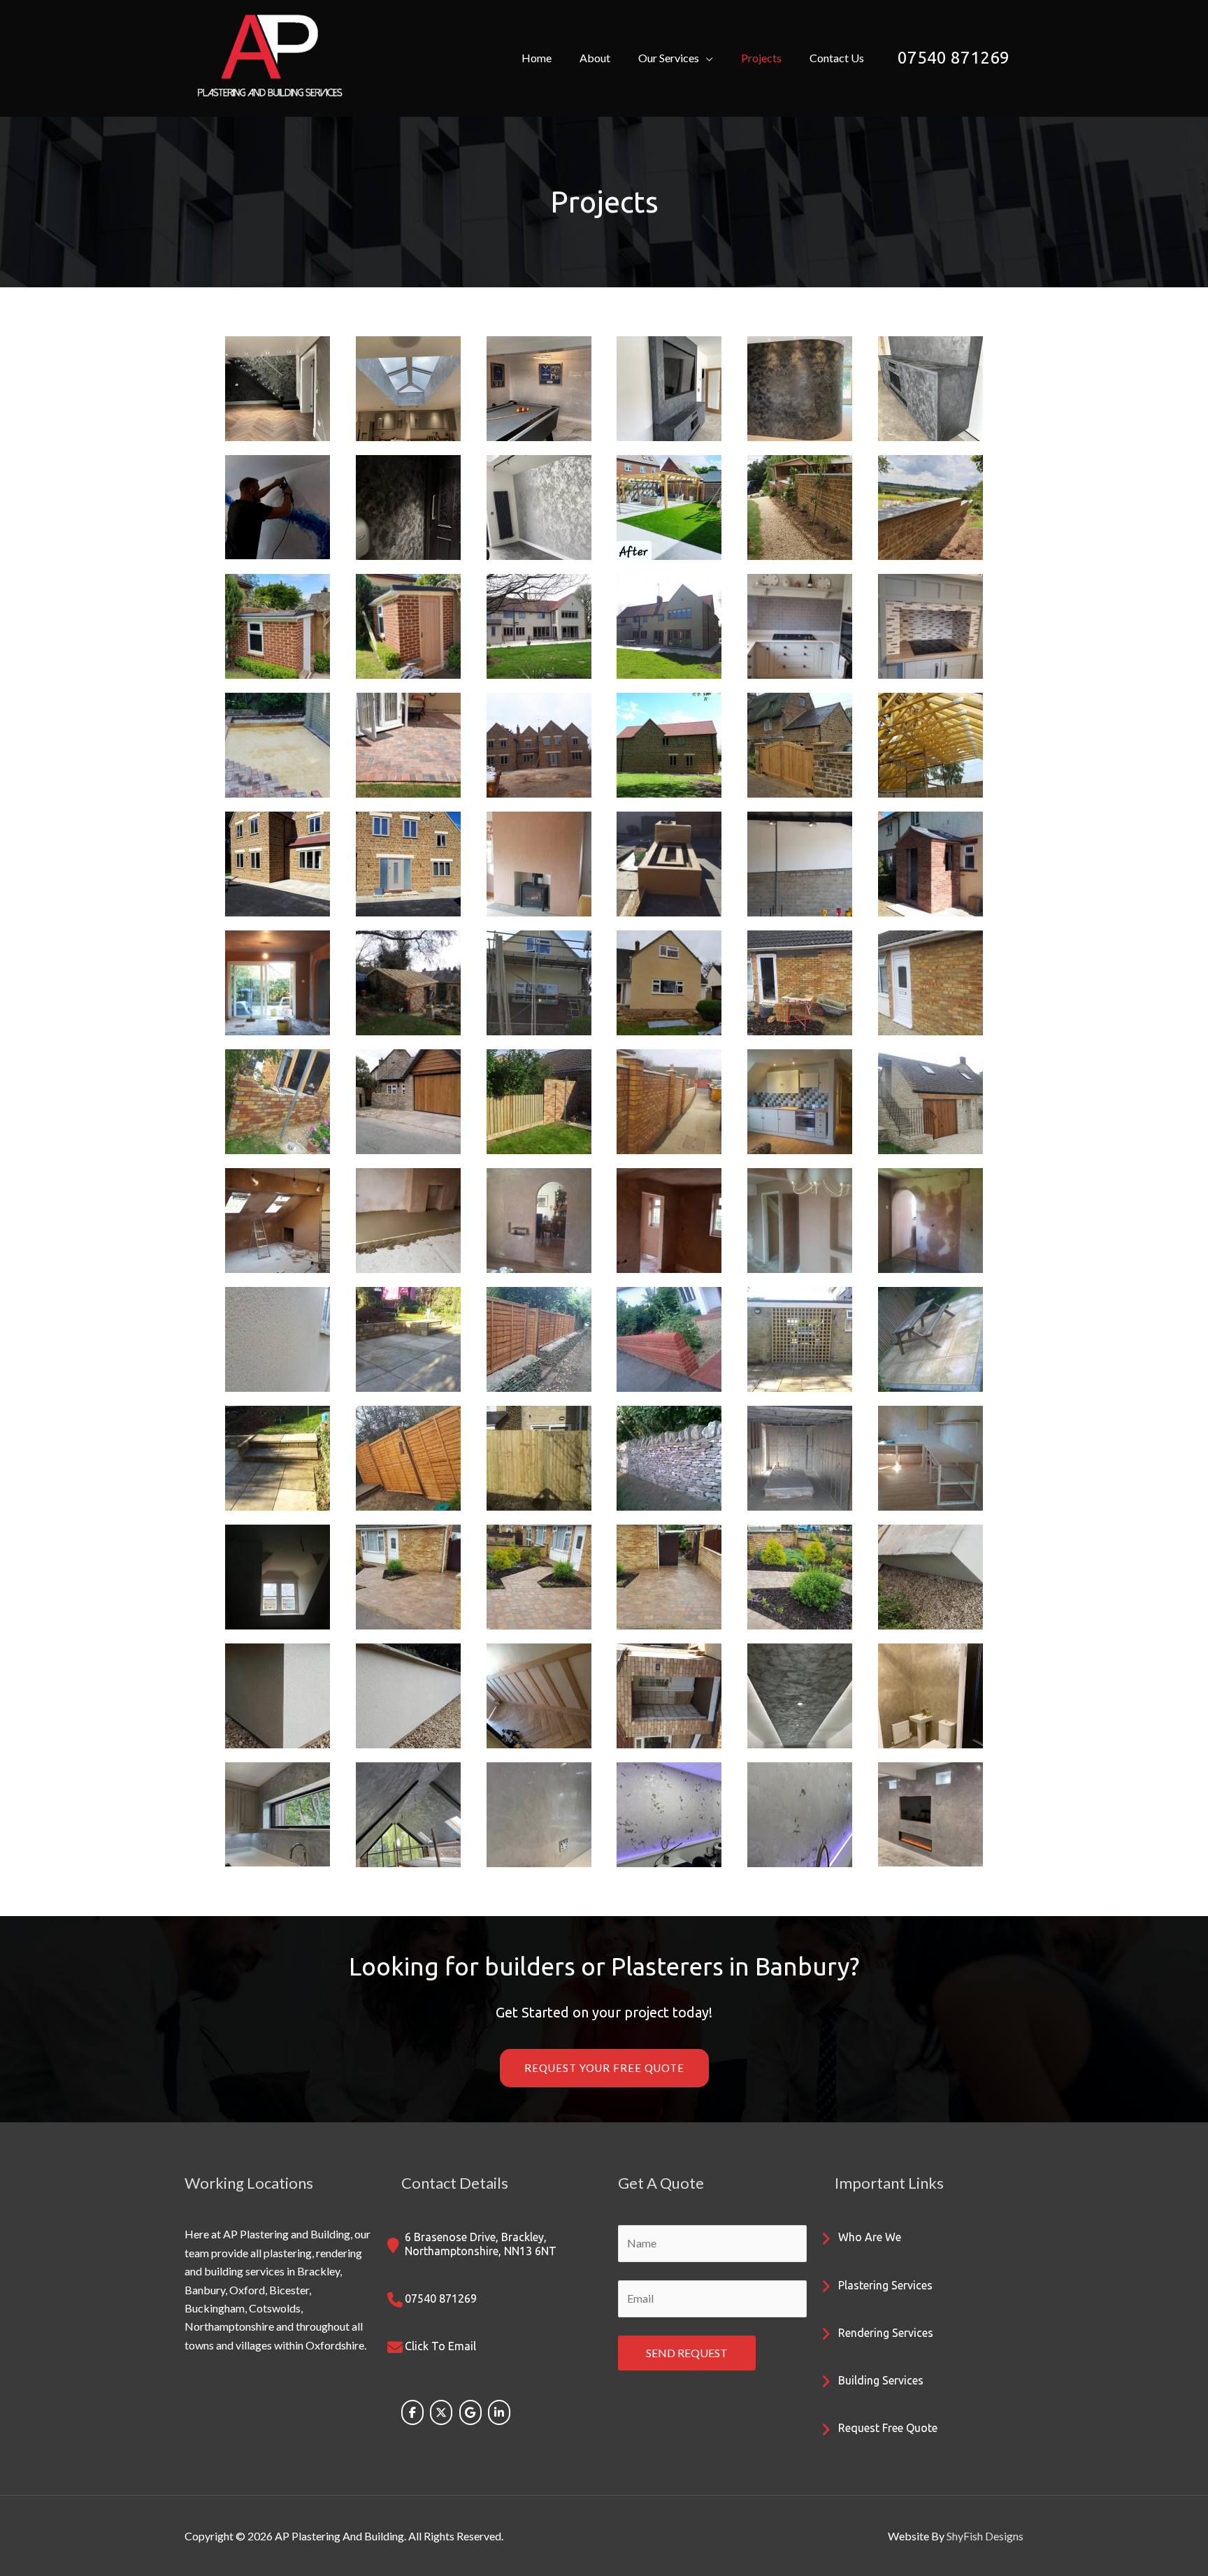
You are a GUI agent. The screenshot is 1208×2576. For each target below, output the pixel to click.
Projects (761, 58)
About (595, 58)
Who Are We (870, 2237)
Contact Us (837, 58)
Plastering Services (885, 2285)
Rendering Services (886, 2333)
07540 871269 (954, 58)
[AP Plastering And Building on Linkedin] (499, 2412)
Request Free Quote (888, 2428)
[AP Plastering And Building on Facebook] (412, 2412)
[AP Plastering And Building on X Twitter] (441, 2412)
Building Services (881, 2380)
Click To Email (440, 2346)
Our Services (669, 58)
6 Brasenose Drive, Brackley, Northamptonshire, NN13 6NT (481, 2244)
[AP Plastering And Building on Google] (470, 2412)
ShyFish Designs (985, 2536)
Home (537, 58)
